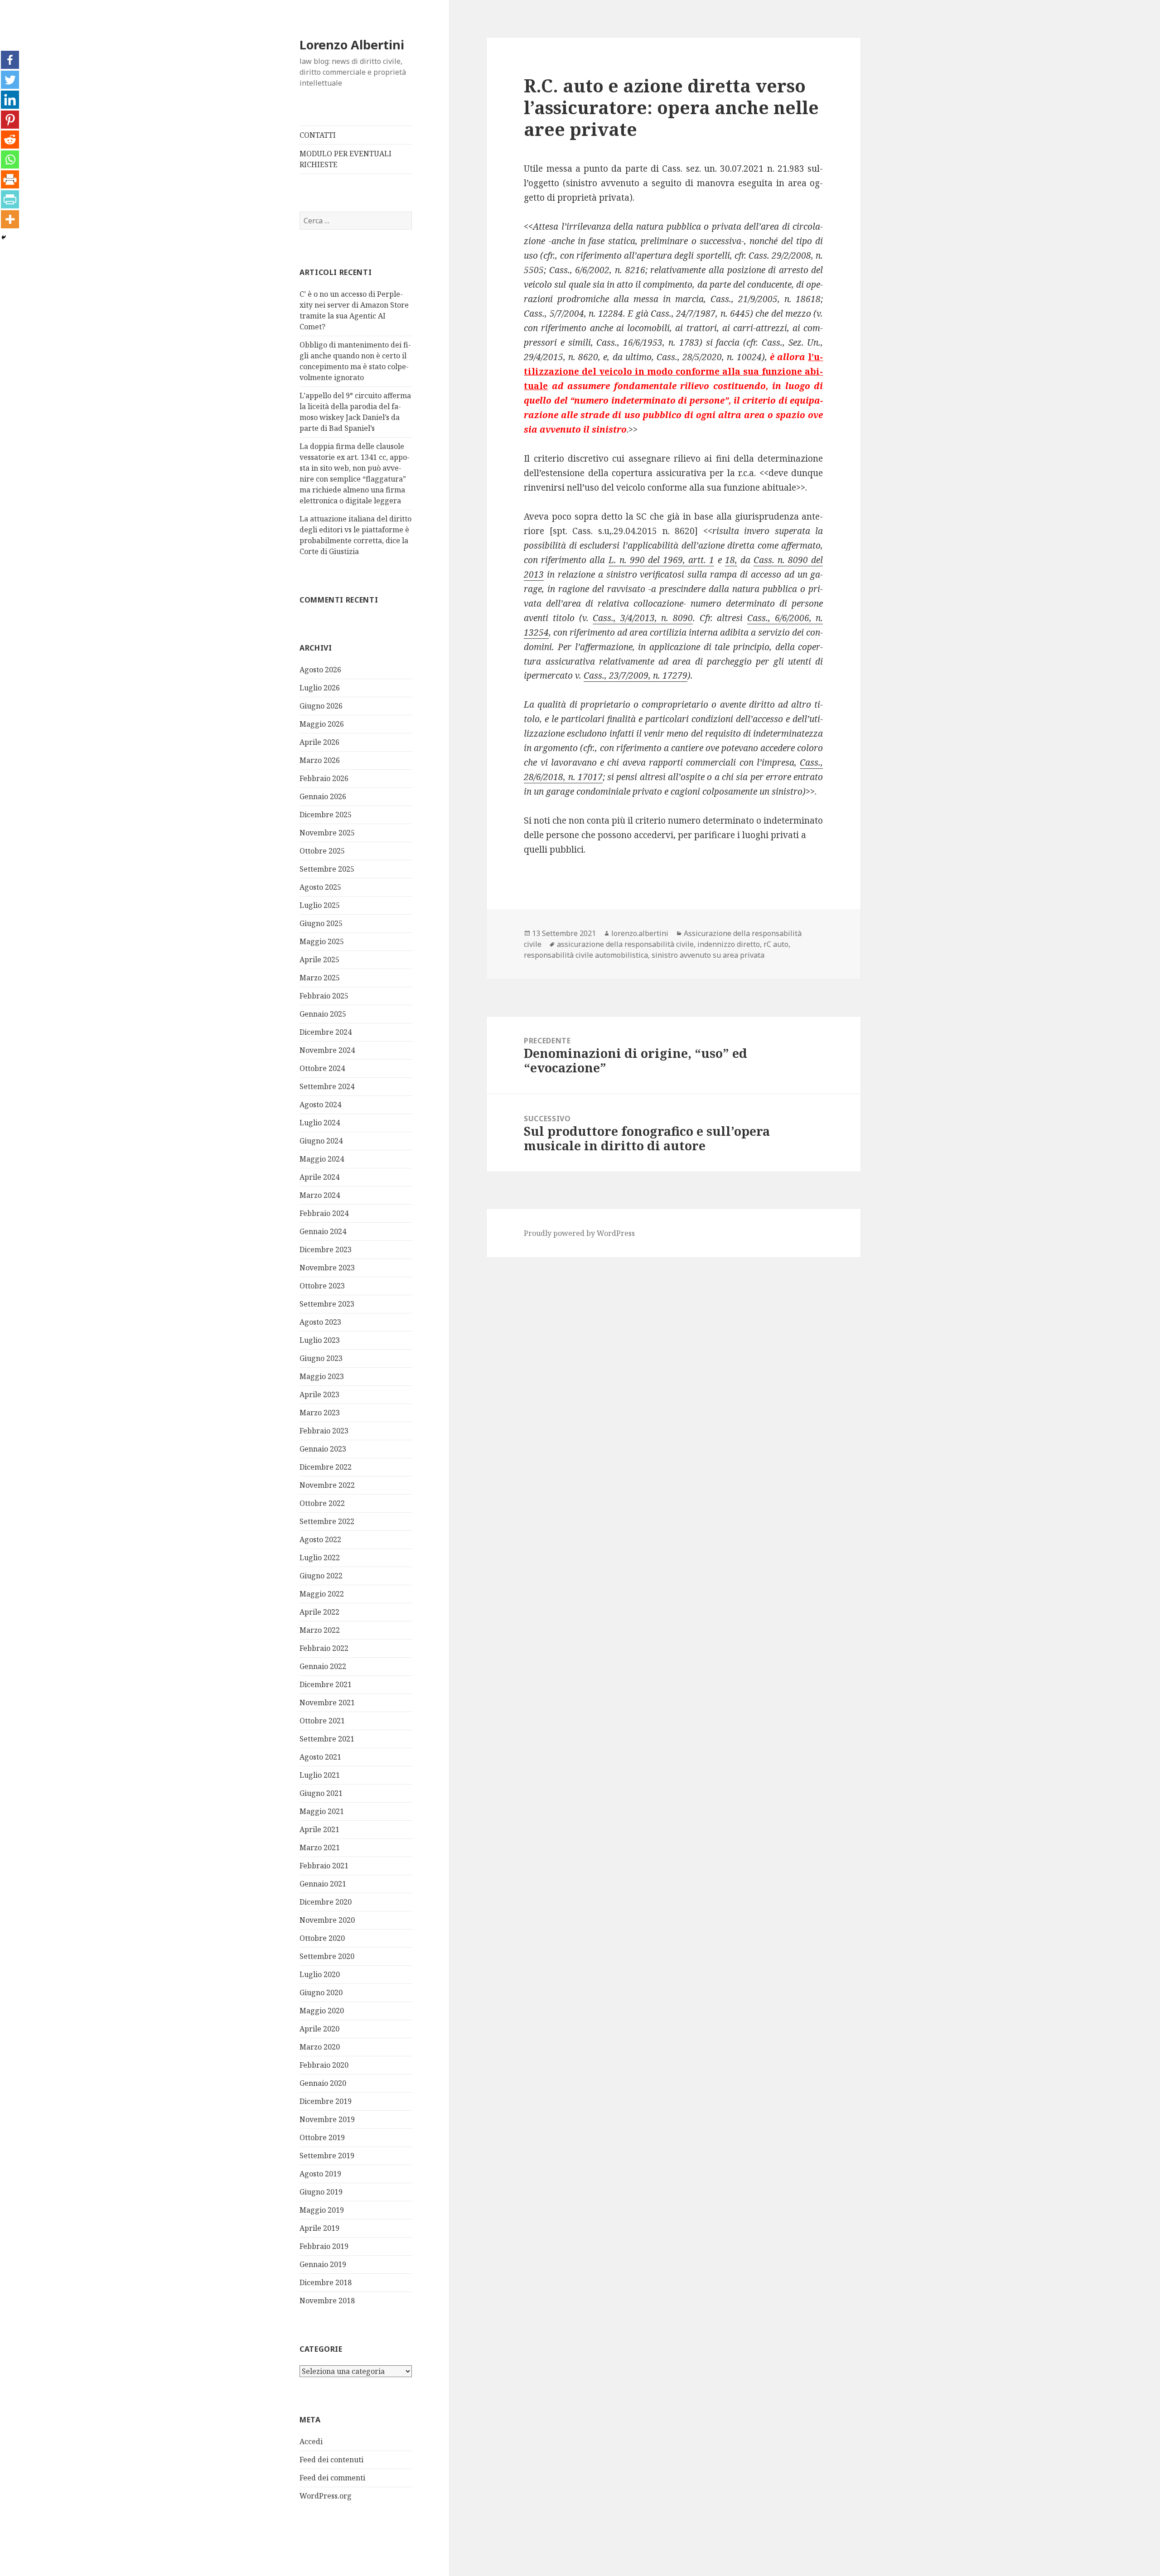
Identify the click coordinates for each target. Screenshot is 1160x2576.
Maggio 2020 (322, 2011)
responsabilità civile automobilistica (586, 955)
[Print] (10, 179)
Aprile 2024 (319, 1177)
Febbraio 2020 (324, 2065)
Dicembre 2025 (326, 815)
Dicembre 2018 (326, 2282)
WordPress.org (326, 2496)
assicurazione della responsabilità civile (625, 944)
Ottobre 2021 (322, 1721)
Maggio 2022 (322, 1594)
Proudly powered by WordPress (579, 1233)
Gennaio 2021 (323, 1884)
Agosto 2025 (320, 887)
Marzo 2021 (320, 1848)
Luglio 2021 (320, 1775)
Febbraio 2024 (324, 1213)
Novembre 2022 (327, 1485)
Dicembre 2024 (326, 1032)
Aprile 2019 (319, 2228)
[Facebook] (10, 60)
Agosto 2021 (320, 1757)
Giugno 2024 (321, 1141)
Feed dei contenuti (331, 2460)
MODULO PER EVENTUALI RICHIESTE (346, 159)
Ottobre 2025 (322, 851)
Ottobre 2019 (322, 2137)
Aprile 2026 (319, 742)
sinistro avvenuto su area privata (708, 955)
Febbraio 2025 (324, 996)
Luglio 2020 (320, 1974)
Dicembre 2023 (326, 1249)
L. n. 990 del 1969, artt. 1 (662, 560)
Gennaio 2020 (323, 2083)
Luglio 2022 (320, 1558)
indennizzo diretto (729, 944)
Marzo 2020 (320, 2047)
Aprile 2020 (319, 2029)
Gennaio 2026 (323, 796)
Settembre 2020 (327, 1956)
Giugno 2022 (321, 1576)
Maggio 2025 (322, 941)
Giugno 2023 (321, 1358)
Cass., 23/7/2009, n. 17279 (636, 675)
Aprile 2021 (319, 1829)
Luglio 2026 (320, 688)
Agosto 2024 (320, 1105)
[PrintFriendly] (10, 199)
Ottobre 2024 (322, 1068)
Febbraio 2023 (324, 1431)
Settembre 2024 (327, 1086)
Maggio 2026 (322, 724)
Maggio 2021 (322, 1811)
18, (731, 560)
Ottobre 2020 (322, 1938)
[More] (10, 219)
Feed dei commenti (332, 2478)
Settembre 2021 (327, 1739)
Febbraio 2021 (324, 1866)
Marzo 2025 (320, 978)
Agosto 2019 (320, 2174)
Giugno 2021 (321, 1793)
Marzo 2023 (320, 1413)
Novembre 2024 (327, 1050)
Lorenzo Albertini (352, 45)
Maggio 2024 (322, 1159)
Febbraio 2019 (324, 2246)
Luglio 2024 (320, 1123)
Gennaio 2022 (323, 1666)
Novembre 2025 (327, 833)
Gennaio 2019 (323, 2264)
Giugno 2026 (321, 706)
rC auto (776, 944)
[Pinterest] (10, 120)
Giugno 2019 (321, 2192)
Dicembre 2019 (326, 2101)
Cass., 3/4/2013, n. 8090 (643, 618)
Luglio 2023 (320, 1340)
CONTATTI (318, 135)
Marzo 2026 (320, 760)
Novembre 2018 (327, 2301)
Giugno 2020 (321, 1992)
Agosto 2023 (320, 1322)
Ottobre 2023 (322, 1286)
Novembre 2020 (327, 1920)
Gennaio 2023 (323, 1449)
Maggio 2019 (322, 2210)
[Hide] (4, 237)
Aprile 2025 (319, 960)
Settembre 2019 (327, 2156)
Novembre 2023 (327, 1268)
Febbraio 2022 (324, 1648)
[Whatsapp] (10, 159)
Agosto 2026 (320, 670)
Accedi (311, 2441)
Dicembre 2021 (326, 1684)
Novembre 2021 (327, 1703)
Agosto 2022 (320, 1539)
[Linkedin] (10, 100)
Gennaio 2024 (323, 1231)
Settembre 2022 (327, 1521)
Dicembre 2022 (326, 1467)
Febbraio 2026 (324, 778)
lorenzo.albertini (640, 933)
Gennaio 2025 (323, 1014)
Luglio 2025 (320, 905)
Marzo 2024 (320, 1195)
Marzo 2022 (320, 1630)
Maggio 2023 (322, 1376)
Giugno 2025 (321, 923)
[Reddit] (10, 140)
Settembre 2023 (327, 1304)
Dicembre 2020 (326, 1902)
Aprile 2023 (319, 1394)
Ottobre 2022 (322, 1503)
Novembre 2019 (327, 2119)
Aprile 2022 (319, 1612)
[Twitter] (10, 80)
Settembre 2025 (327, 869)
